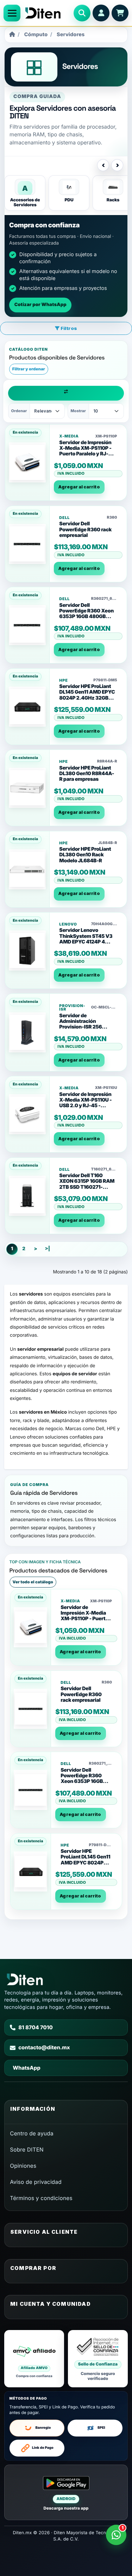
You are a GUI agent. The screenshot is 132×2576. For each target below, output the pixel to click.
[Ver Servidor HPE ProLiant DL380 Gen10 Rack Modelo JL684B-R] (27, 869)
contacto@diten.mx (44, 2048)
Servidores (71, 35)
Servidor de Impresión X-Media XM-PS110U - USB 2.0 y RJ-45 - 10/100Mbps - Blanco (85, 1103)
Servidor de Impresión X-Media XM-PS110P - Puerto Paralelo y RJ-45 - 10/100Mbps (87, 451)
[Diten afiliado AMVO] (34, 2359)
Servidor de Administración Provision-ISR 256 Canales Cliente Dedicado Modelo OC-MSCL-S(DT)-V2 (85, 1030)
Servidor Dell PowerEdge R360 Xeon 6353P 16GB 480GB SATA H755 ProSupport (86, 614)
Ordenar (19, 411)
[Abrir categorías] (12, 13)
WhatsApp (26, 2068)
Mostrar (78, 411)
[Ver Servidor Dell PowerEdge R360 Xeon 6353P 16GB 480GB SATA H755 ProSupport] (27, 625)
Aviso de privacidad (36, 2182)
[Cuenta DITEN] (101, 13)
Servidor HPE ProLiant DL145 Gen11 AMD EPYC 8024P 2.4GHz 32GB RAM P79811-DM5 (87, 695)
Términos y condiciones (41, 2198)
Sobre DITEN (27, 2150)
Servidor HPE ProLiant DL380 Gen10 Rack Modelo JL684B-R (85, 855)
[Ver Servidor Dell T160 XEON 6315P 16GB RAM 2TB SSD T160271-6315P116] (27, 1196)
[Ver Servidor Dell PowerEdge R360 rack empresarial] (27, 544)
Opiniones (23, 2166)
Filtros (68, 328)
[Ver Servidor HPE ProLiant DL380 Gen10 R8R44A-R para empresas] (27, 788)
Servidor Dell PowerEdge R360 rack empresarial (85, 530)
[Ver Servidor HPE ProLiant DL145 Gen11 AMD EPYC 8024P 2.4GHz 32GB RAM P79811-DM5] (27, 707)
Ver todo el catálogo (33, 1582)
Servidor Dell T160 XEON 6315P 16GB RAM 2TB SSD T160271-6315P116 (87, 1184)
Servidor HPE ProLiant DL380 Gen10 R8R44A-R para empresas (87, 774)
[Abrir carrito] (120, 13)
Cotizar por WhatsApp (40, 305)
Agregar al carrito (79, 487)
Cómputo (36, 35)
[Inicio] (12, 35)
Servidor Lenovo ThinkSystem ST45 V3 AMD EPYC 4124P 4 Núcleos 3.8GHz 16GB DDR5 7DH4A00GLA (86, 942)
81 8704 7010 (36, 2027)
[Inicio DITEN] (47, 13)
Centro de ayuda (32, 2133)
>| (47, 1249)
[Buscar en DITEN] (82, 13)
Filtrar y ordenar (29, 369)
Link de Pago (43, 2448)
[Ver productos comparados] (66, 393)
